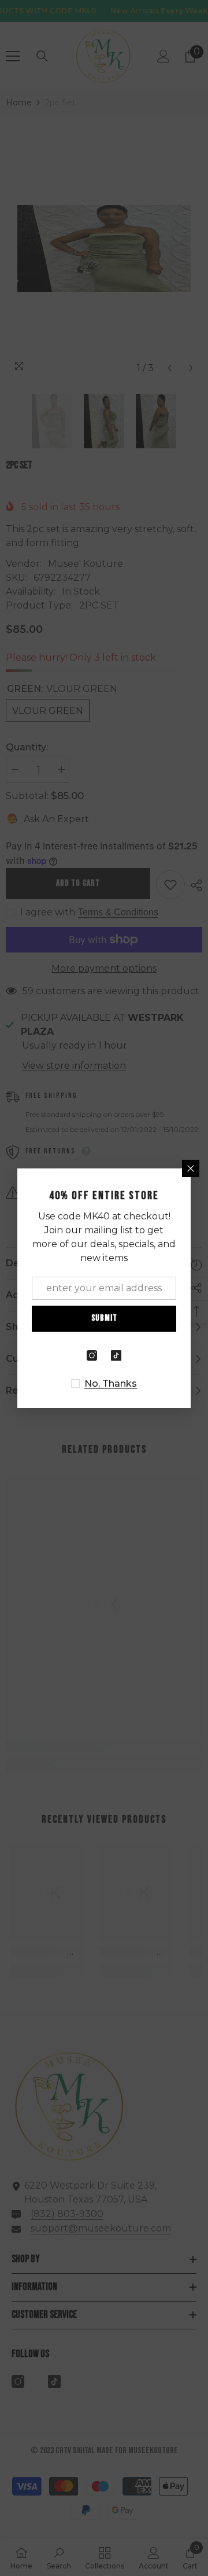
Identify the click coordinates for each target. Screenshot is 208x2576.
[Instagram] (92, 1355)
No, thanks (111, 1384)
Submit (104, 1318)
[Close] (191, 1168)
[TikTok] (116, 1355)
